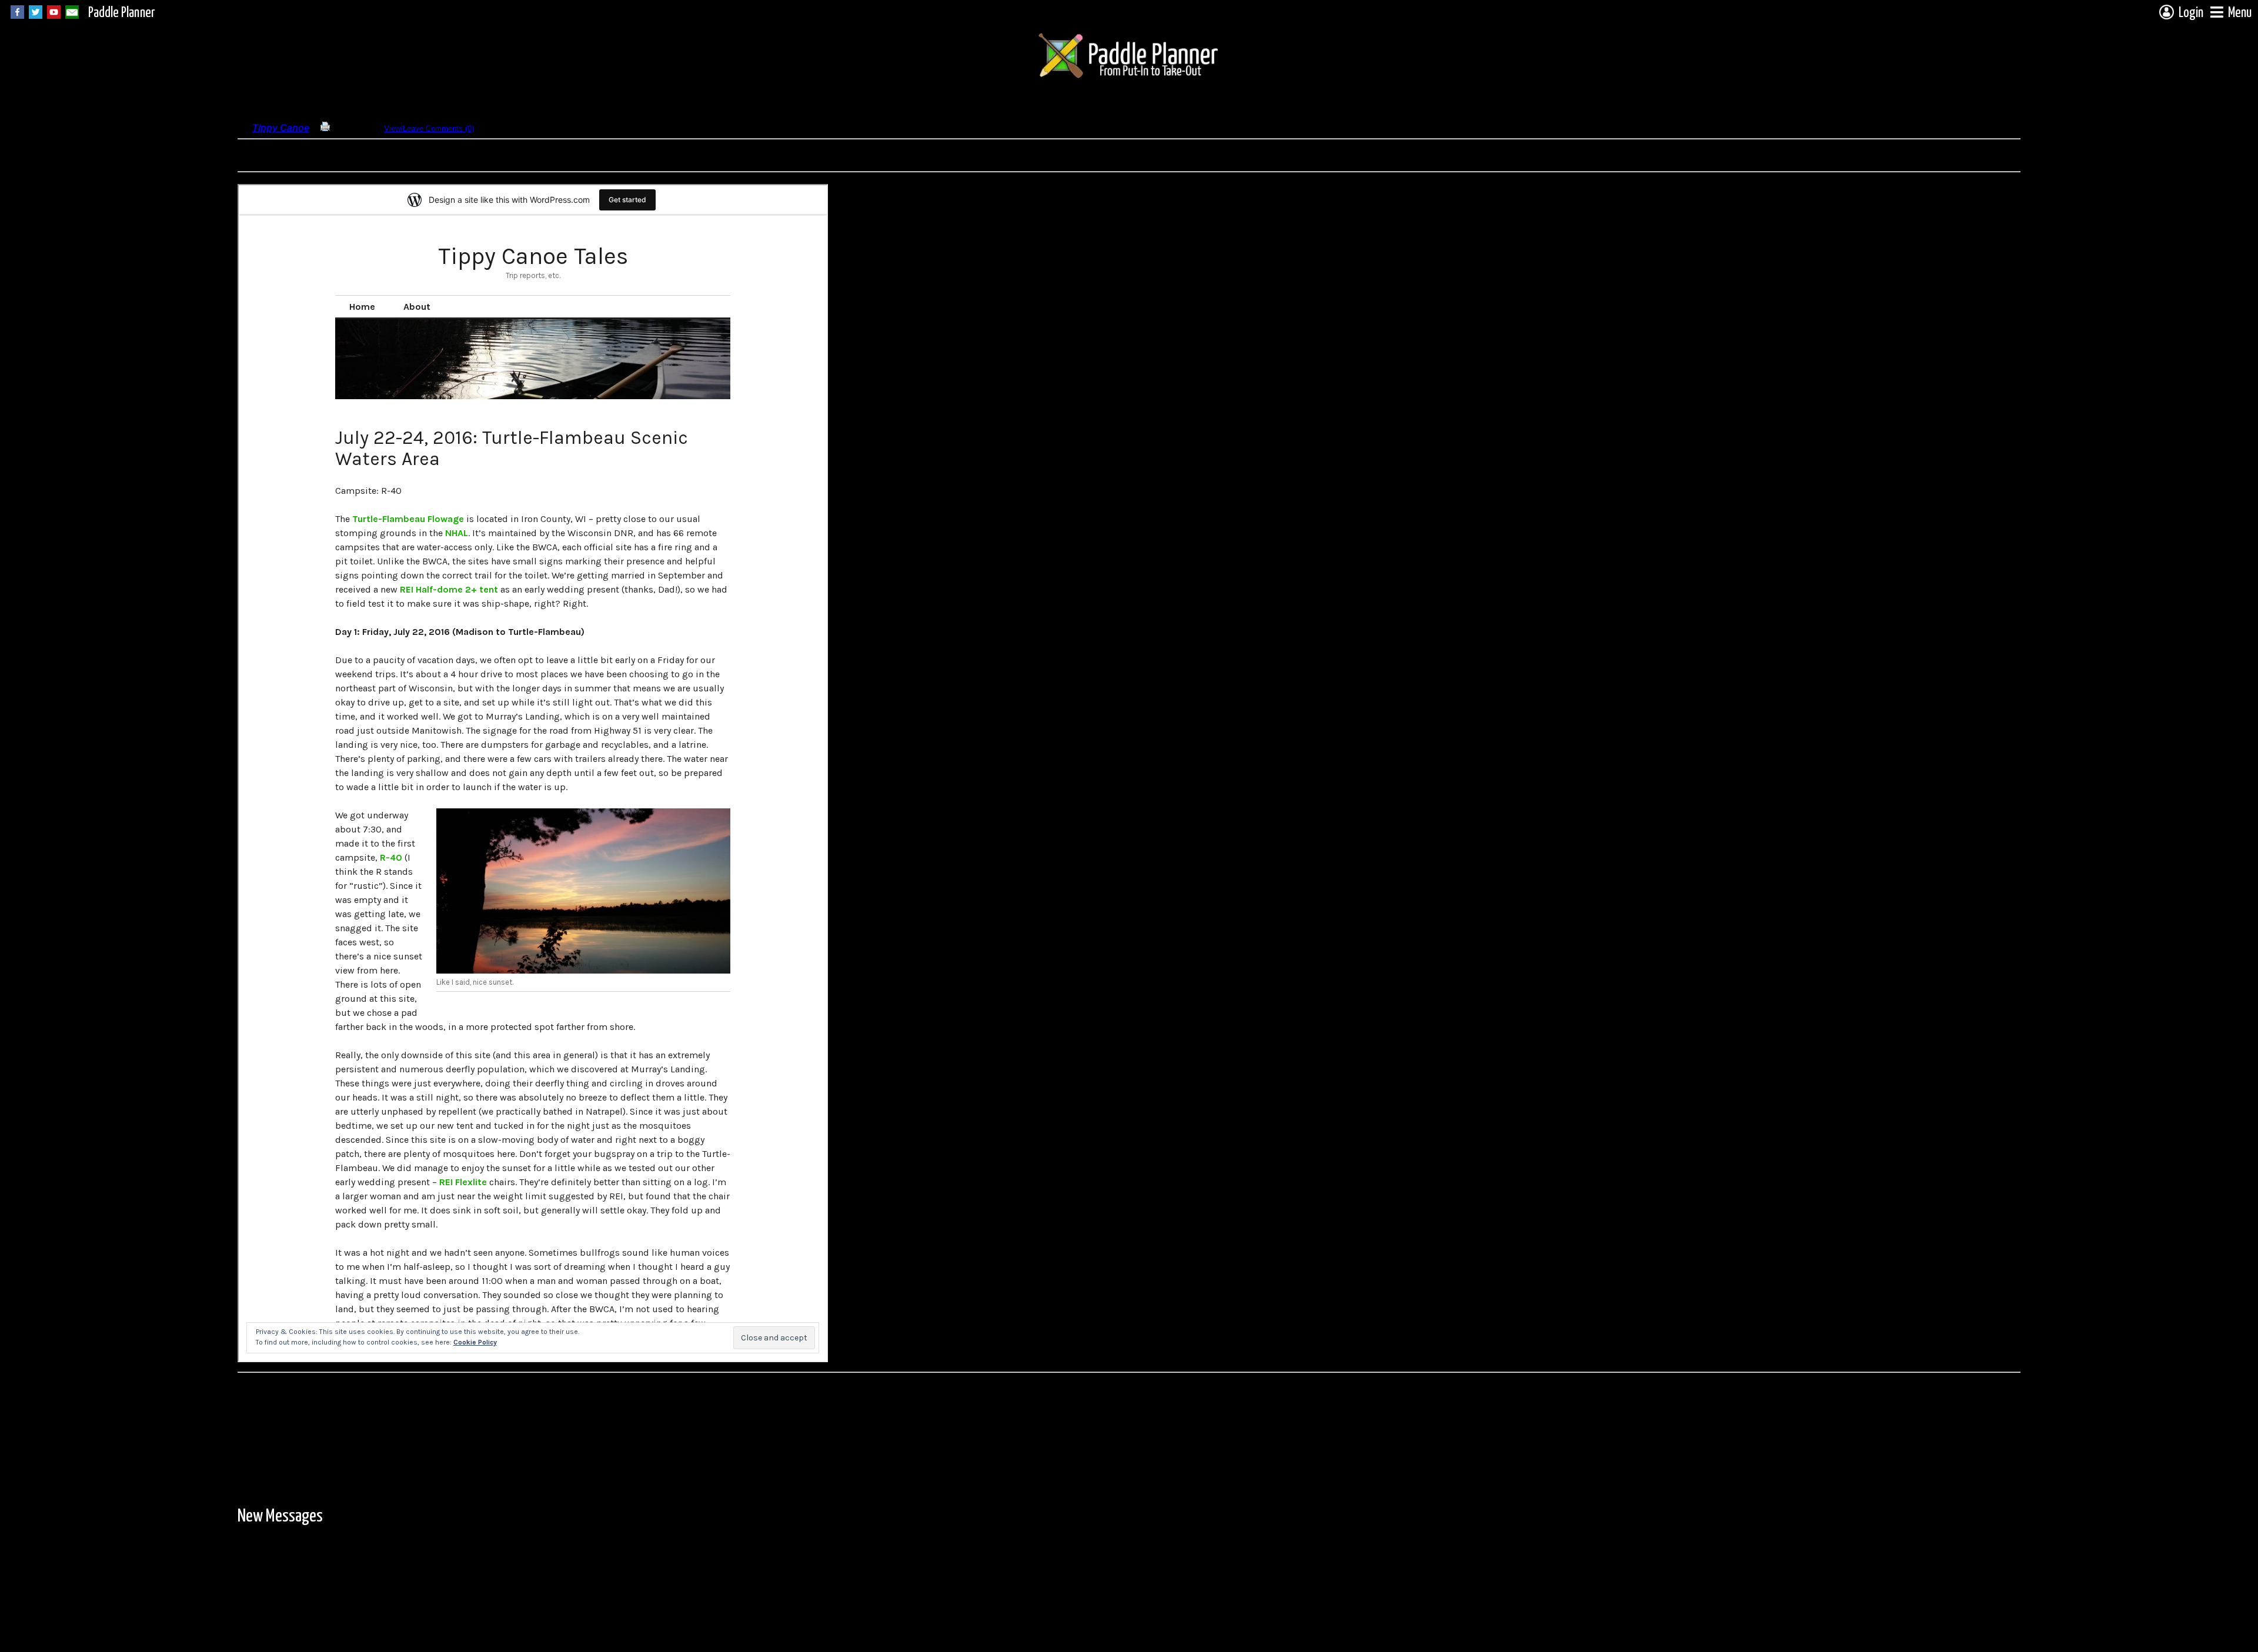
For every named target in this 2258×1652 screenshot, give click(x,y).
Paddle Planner (122, 13)
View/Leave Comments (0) (429, 128)
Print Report (351, 128)
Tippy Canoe (281, 128)
